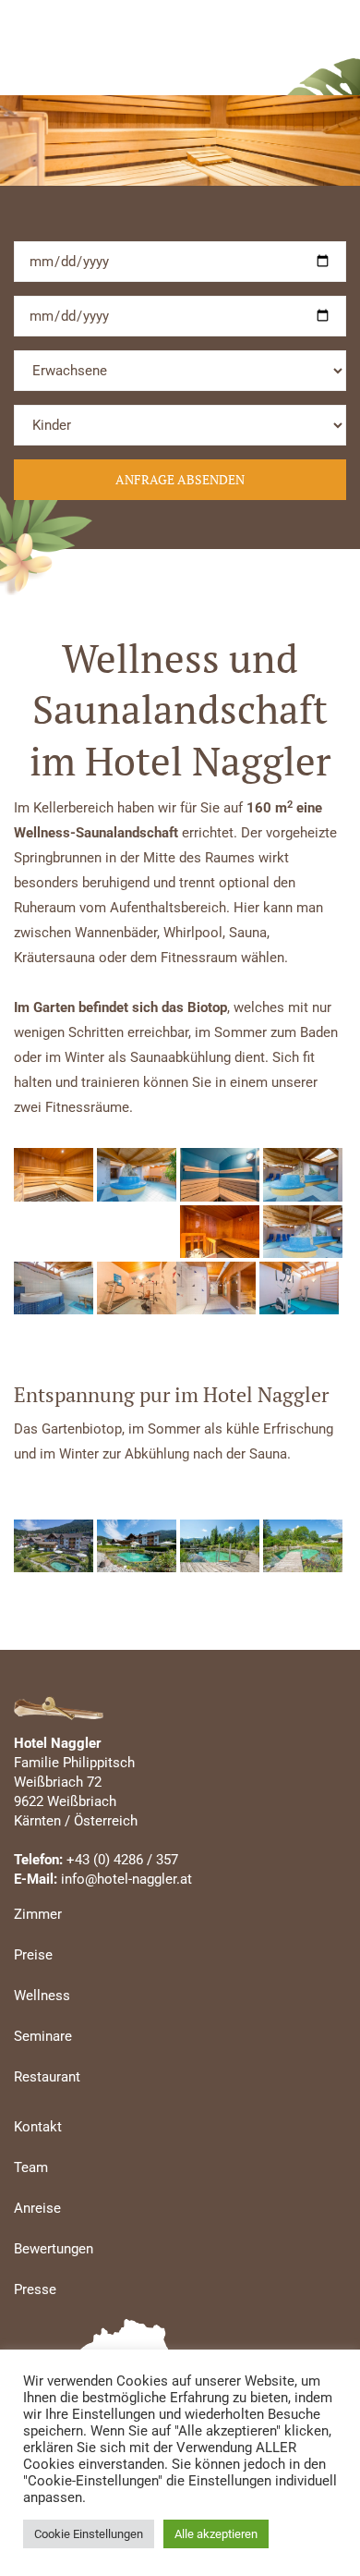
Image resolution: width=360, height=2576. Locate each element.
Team (31, 2167)
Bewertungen (54, 2249)
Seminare (43, 2036)
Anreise (37, 2208)
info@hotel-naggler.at (126, 1879)
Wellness (42, 1996)
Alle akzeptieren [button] (216, 2534)
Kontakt (38, 2127)
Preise (33, 1955)
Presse (35, 2289)
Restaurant (47, 2077)
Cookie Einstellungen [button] (89, 2534)
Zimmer (38, 1914)
